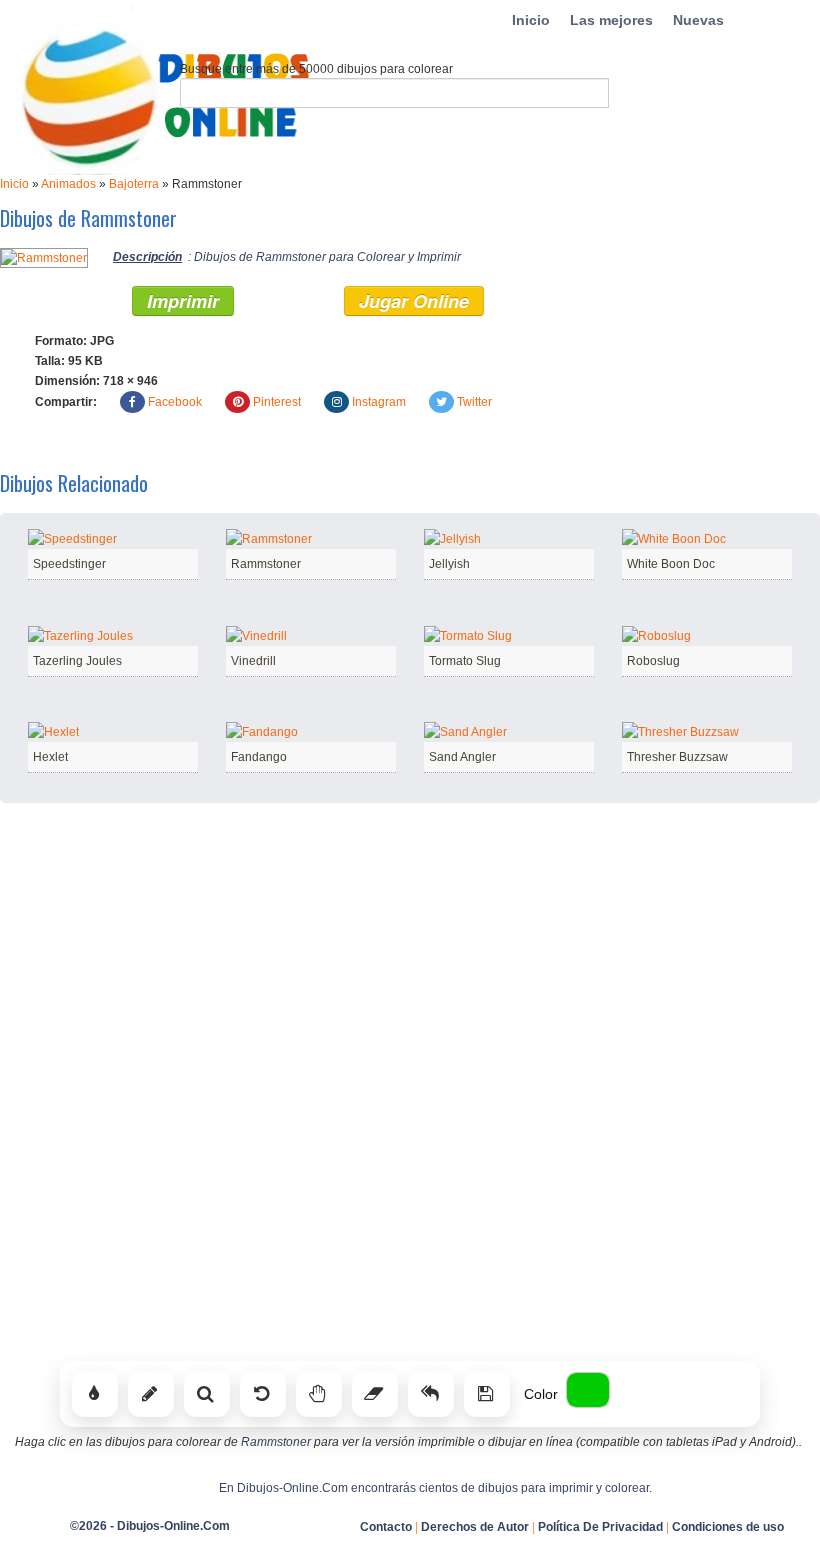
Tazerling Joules (77, 661)
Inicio (531, 20)
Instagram (379, 402)
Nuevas (698, 20)
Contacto (386, 1527)
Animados (68, 184)
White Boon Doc (671, 564)
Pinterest (277, 402)
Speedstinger (69, 564)
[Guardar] (487, 1394)
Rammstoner (266, 564)
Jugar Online (414, 301)
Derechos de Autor (475, 1527)
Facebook (175, 402)
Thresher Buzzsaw (677, 757)
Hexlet (50, 757)
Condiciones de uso (728, 1527)
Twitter (474, 402)
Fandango (259, 757)
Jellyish (449, 564)
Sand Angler (462, 757)
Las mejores (611, 20)
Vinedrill (253, 661)
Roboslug (653, 661)
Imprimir (183, 301)
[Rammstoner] (44, 257)
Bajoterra (134, 184)
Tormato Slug (465, 661)
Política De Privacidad (600, 1527)
